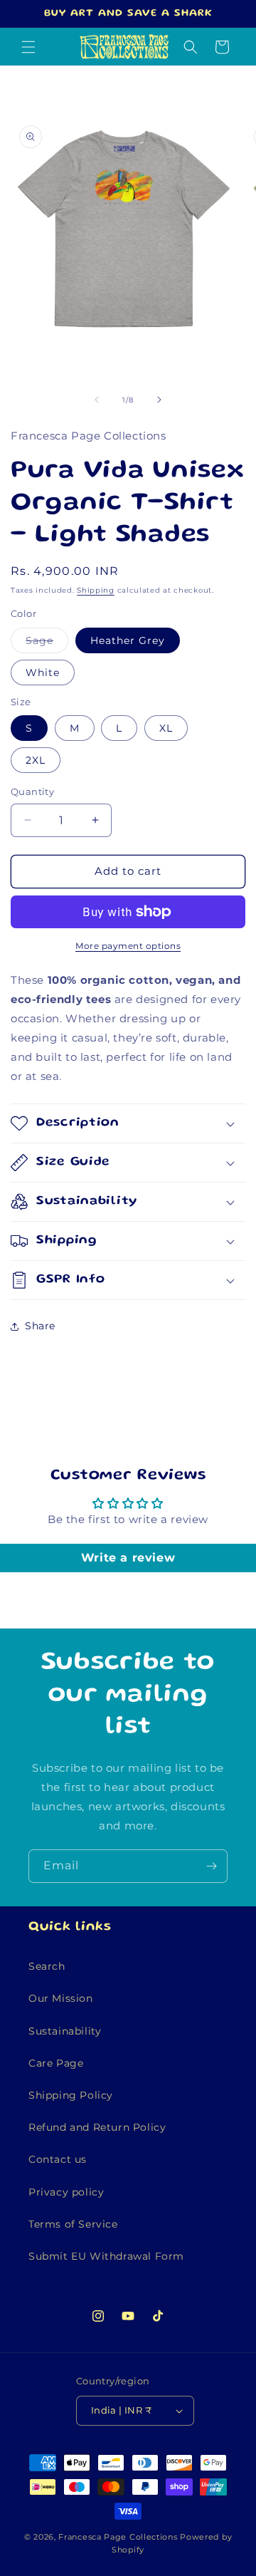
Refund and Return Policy (97, 2127)
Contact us (58, 2159)
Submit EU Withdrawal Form (106, 2256)
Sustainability (65, 2031)
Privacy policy (66, 2192)
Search (47, 1966)
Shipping (96, 590)
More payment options (128, 946)
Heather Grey (128, 640)
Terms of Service (73, 2224)
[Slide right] (159, 400)
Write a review (128, 1558)
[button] (28, 47)
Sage (47, 643)
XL (166, 728)
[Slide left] (97, 400)
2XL (36, 760)
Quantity (32, 791)
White (43, 672)
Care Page (56, 2063)
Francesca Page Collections (118, 2537)
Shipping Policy (71, 2095)
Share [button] (40, 1326)
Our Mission (61, 1998)
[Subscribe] (211, 1866)
